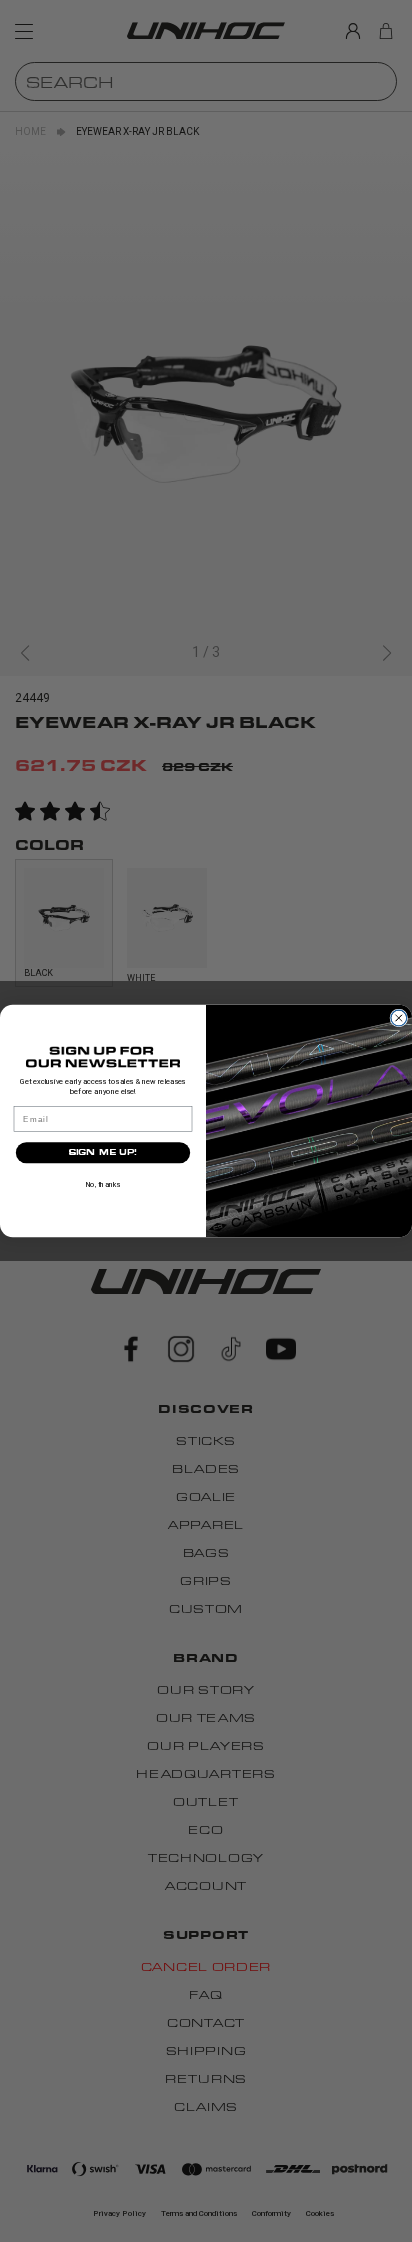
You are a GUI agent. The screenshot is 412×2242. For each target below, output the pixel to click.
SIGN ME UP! (103, 1152)
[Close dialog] (399, 1018)
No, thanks (103, 1184)
